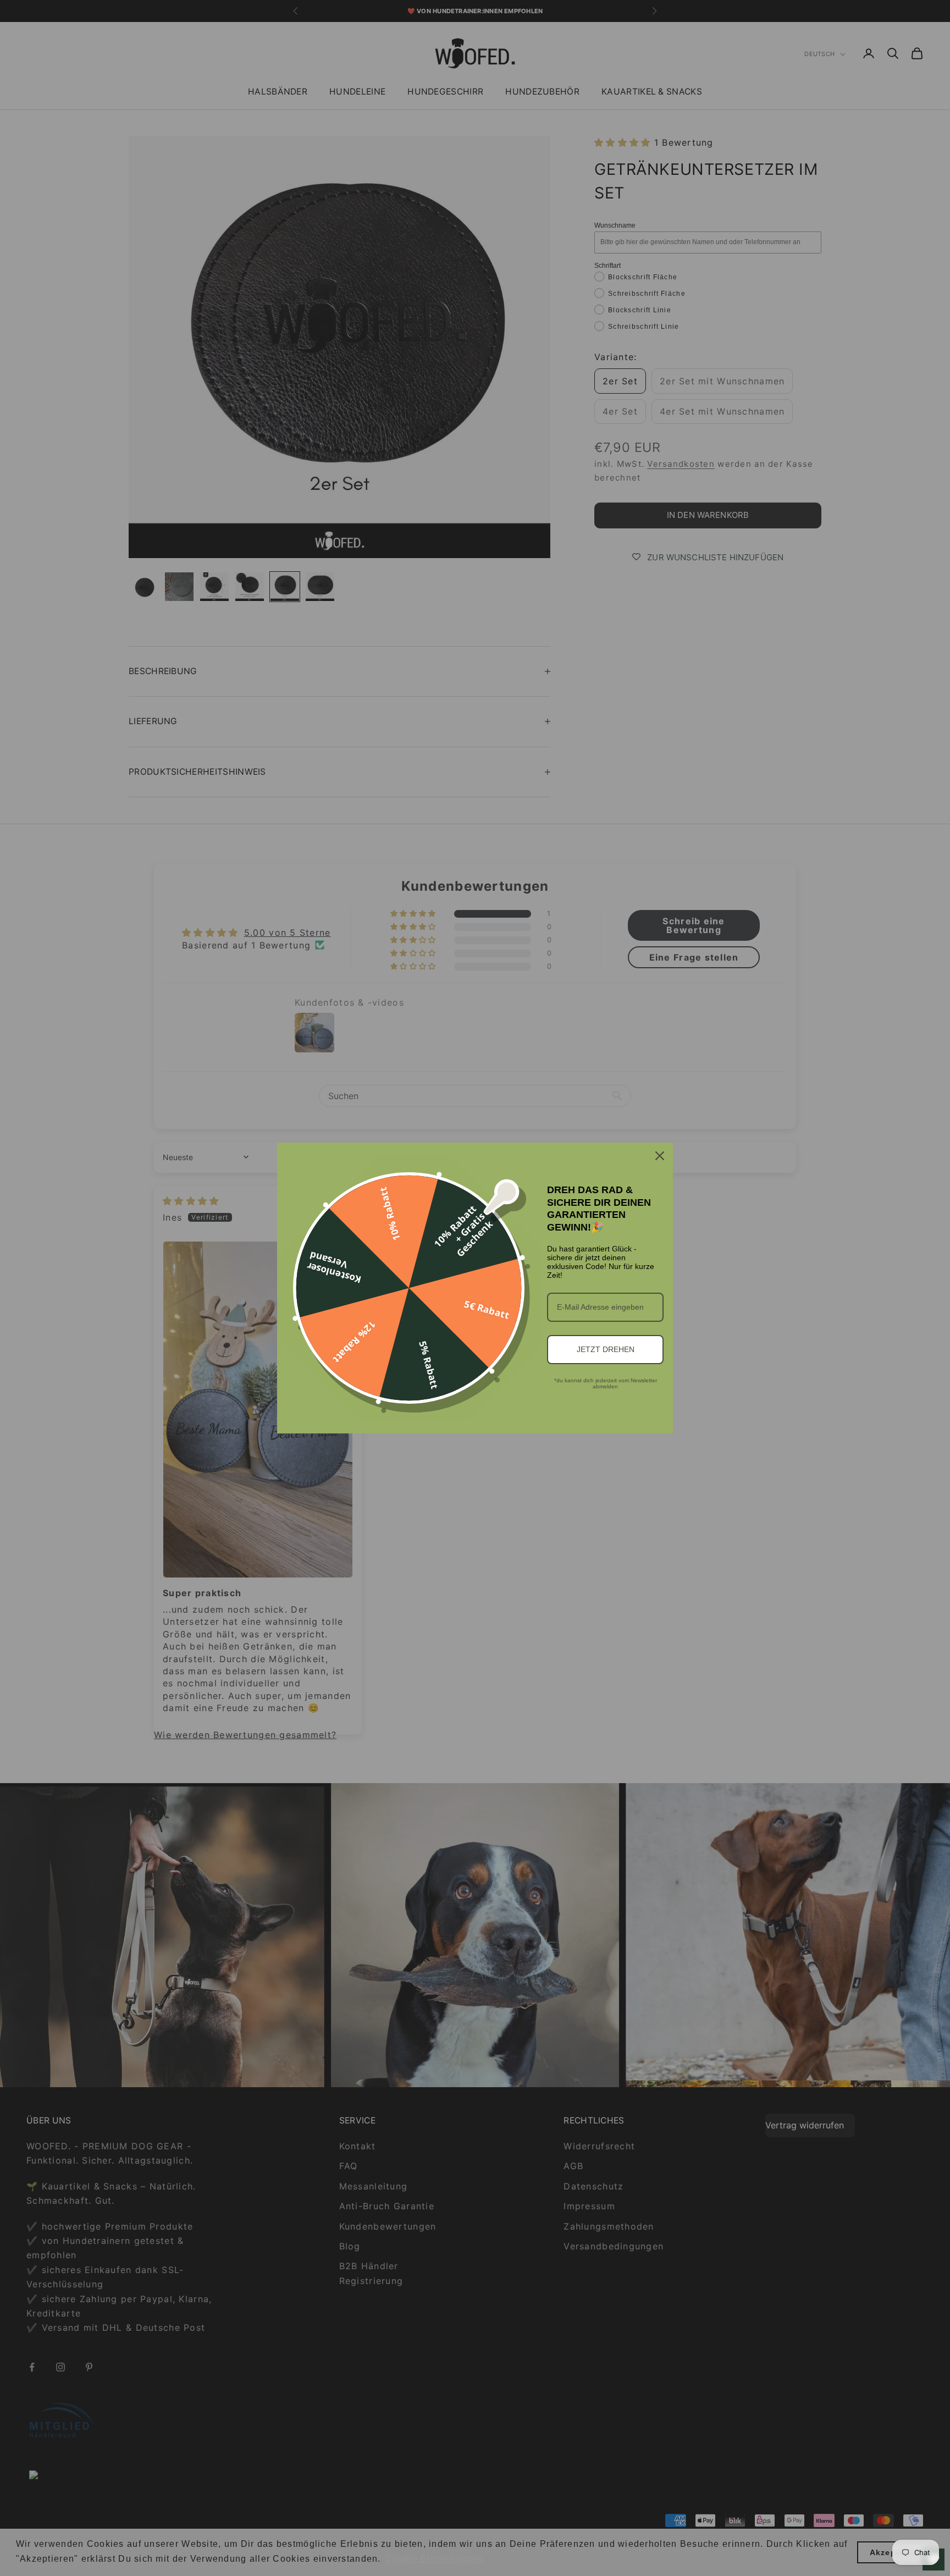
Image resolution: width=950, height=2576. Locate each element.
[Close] (660, 1156)
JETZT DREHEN (606, 1349)
